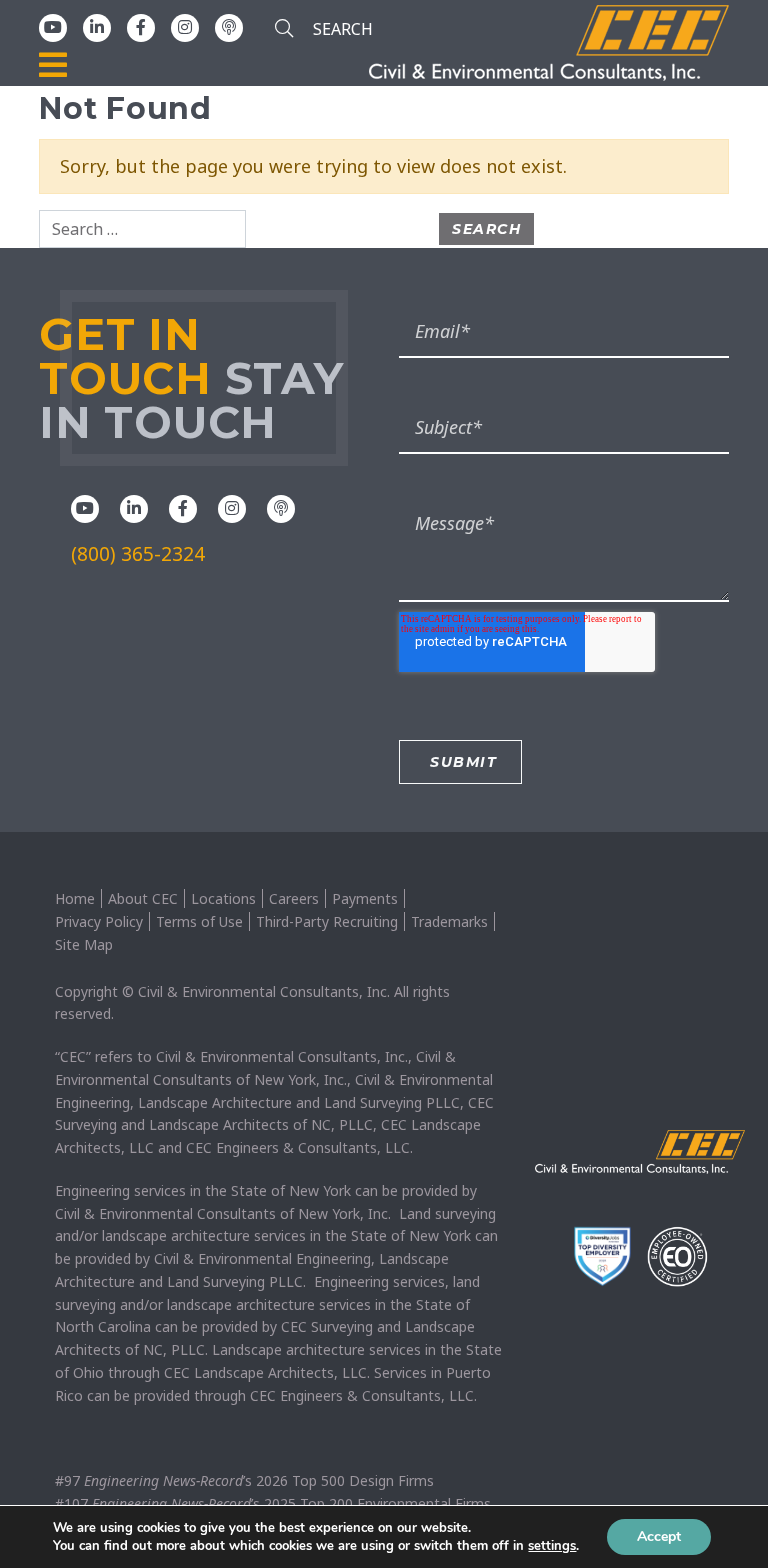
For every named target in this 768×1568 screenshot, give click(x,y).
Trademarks (449, 921)
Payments (365, 898)
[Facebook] (141, 27)
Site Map (84, 944)
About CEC (143, 898)
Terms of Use (199, 921)
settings (552, 1546)
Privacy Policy (99, 921)
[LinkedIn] (97, 27)
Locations (223, 898)
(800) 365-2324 (138, 554)
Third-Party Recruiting (327, 921)
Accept (659, 1536)
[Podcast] (229, 27)
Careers (294, 898)
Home (75, 898)
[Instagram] (185, 27)
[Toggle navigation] (53, 66)
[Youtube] (53, 27)
